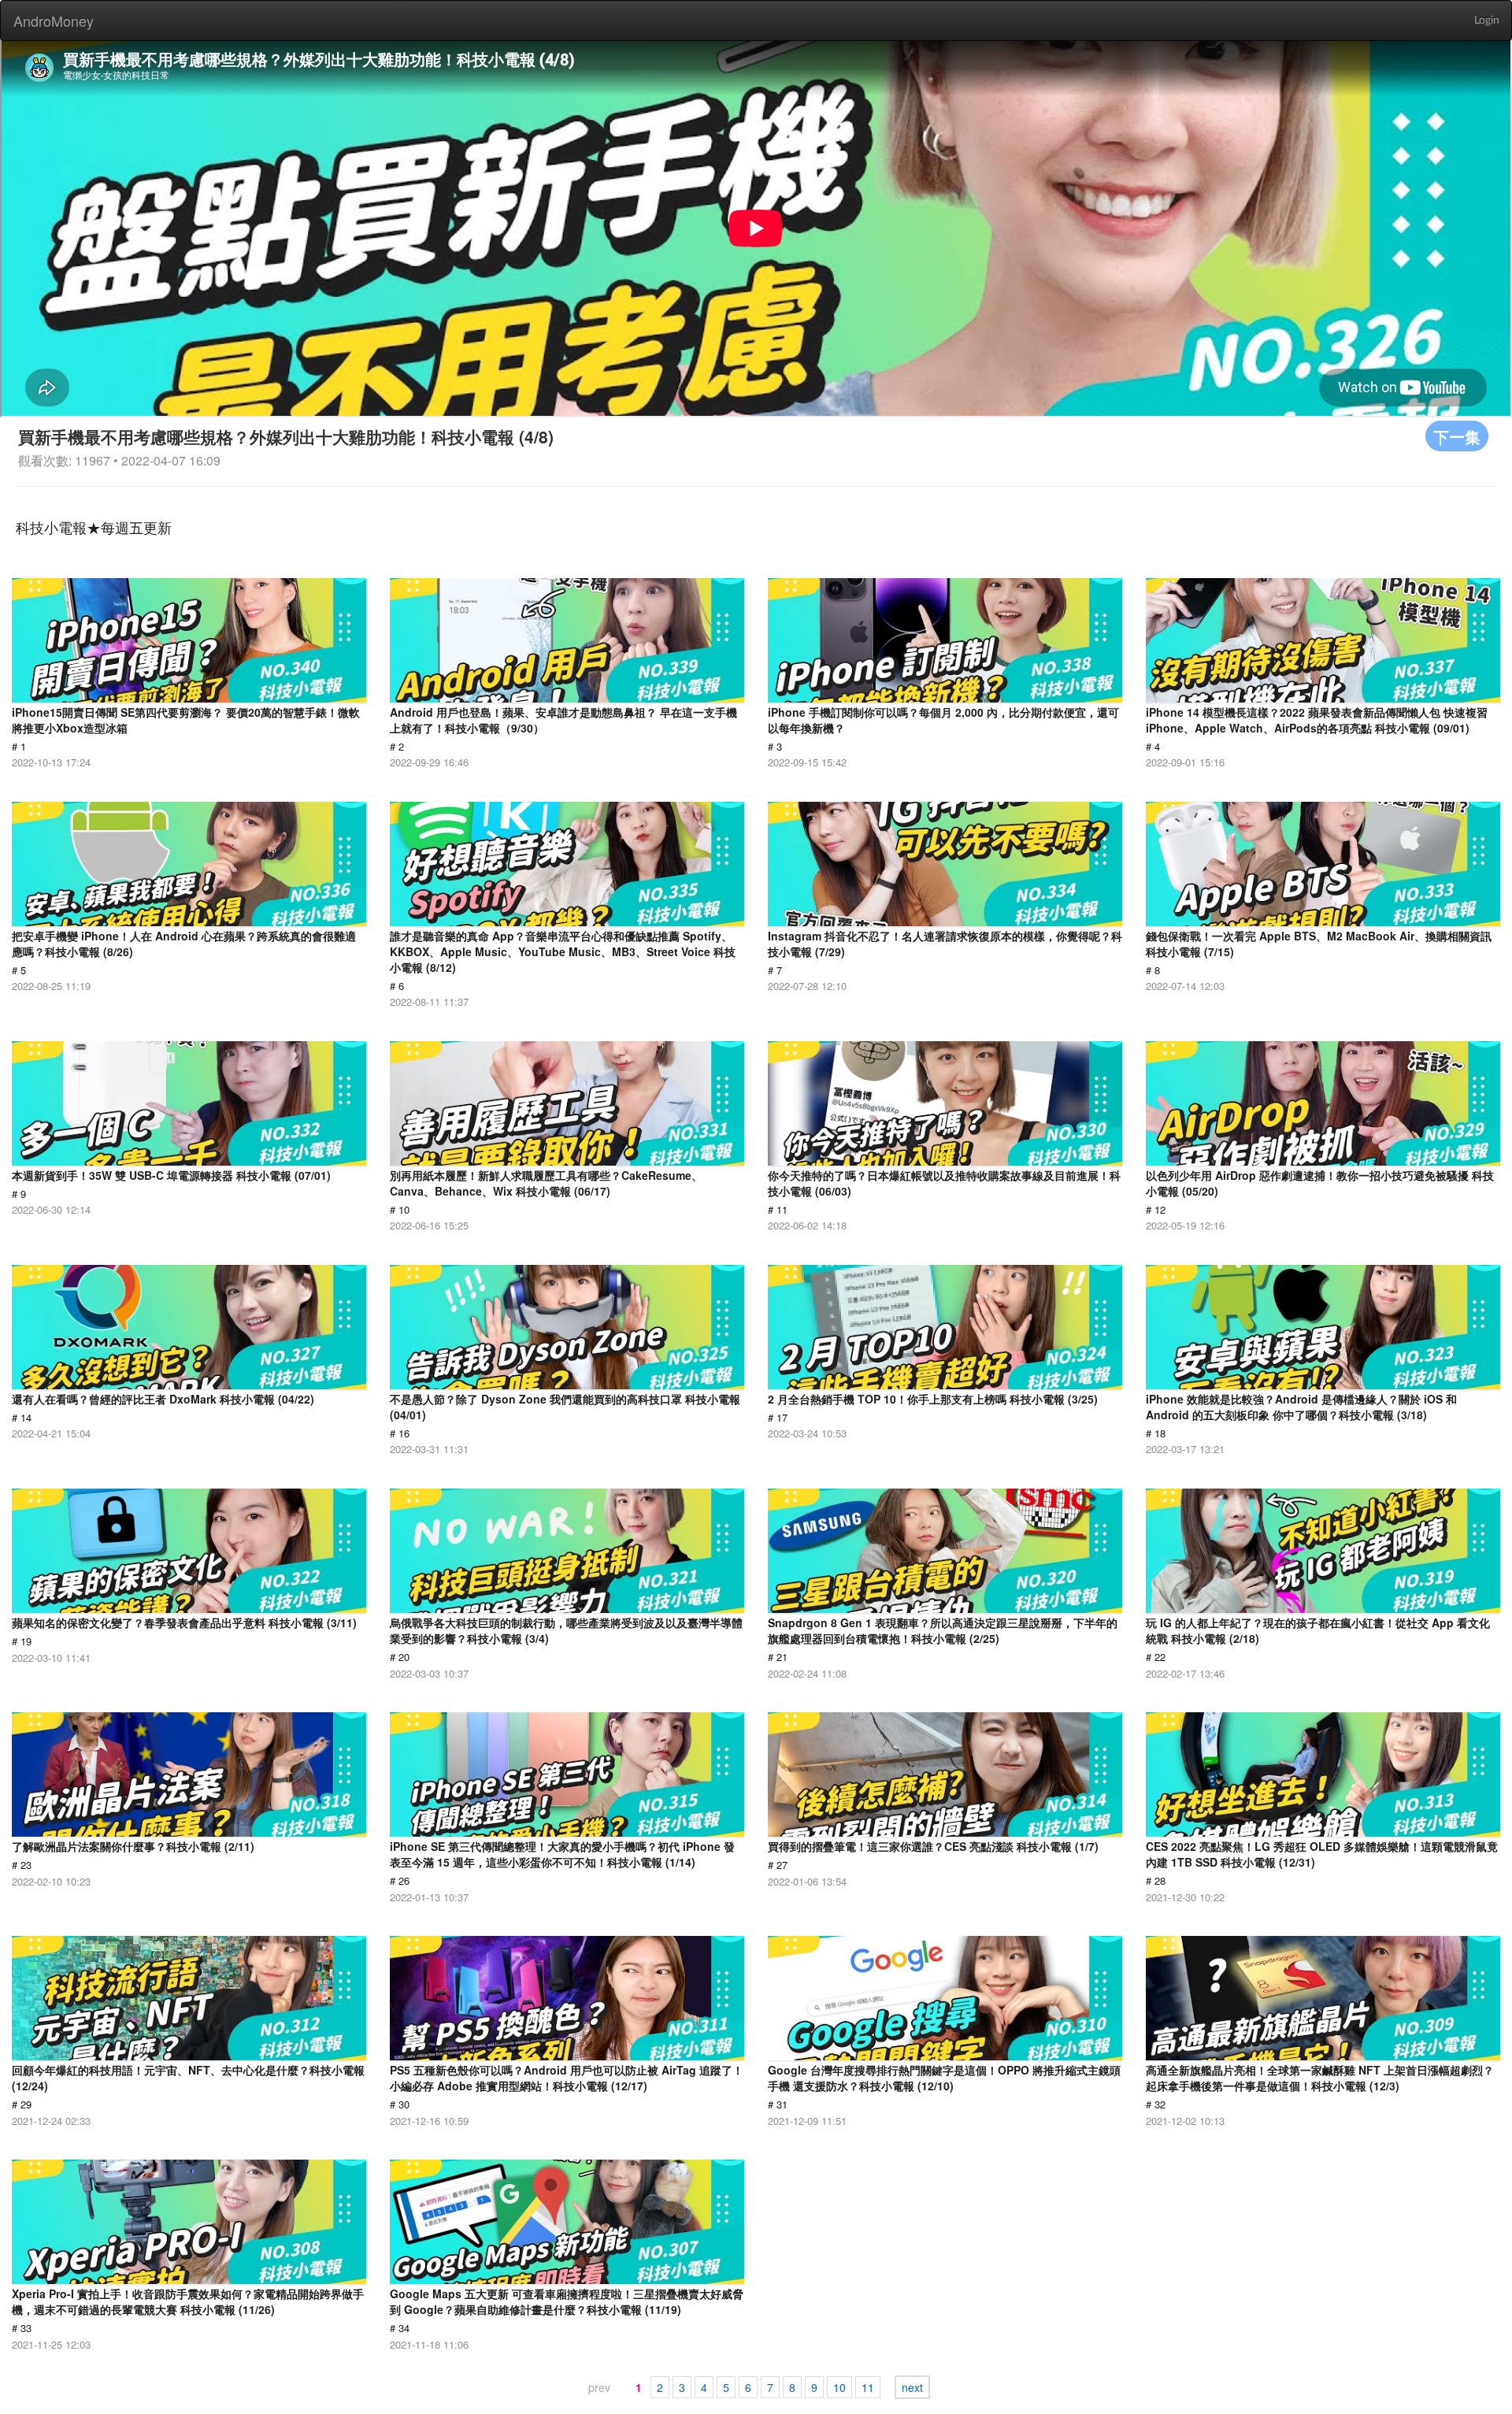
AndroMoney (54, 20)
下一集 (1457, 436)
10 (839, 2387)
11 (868, 2387)
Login (1487, 20)
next (912, 2387)
